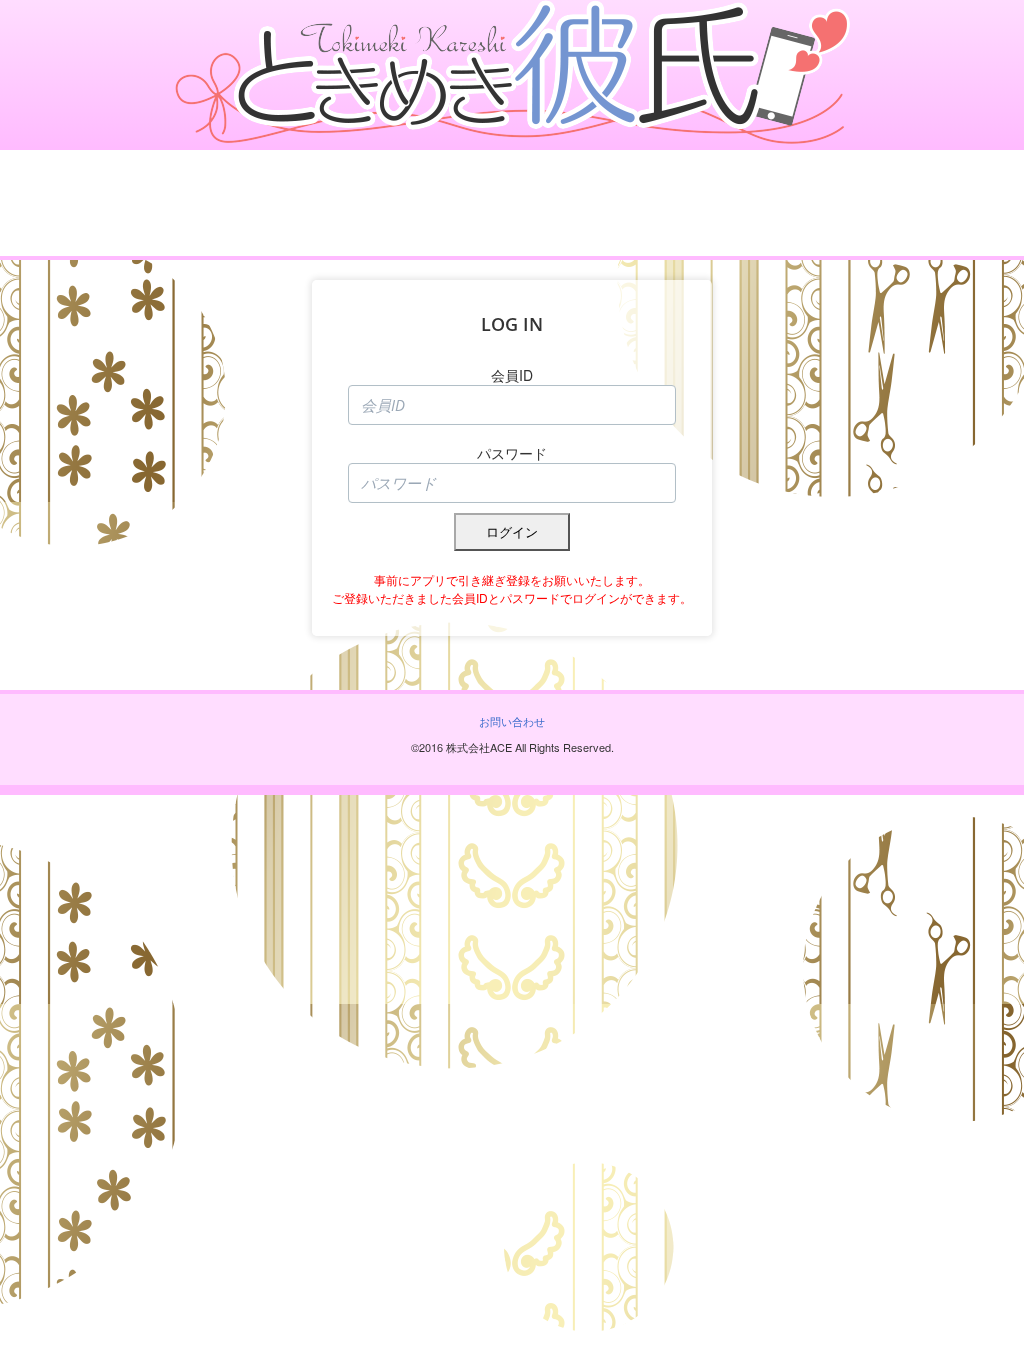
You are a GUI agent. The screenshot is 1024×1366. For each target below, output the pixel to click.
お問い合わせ (512, 721)
